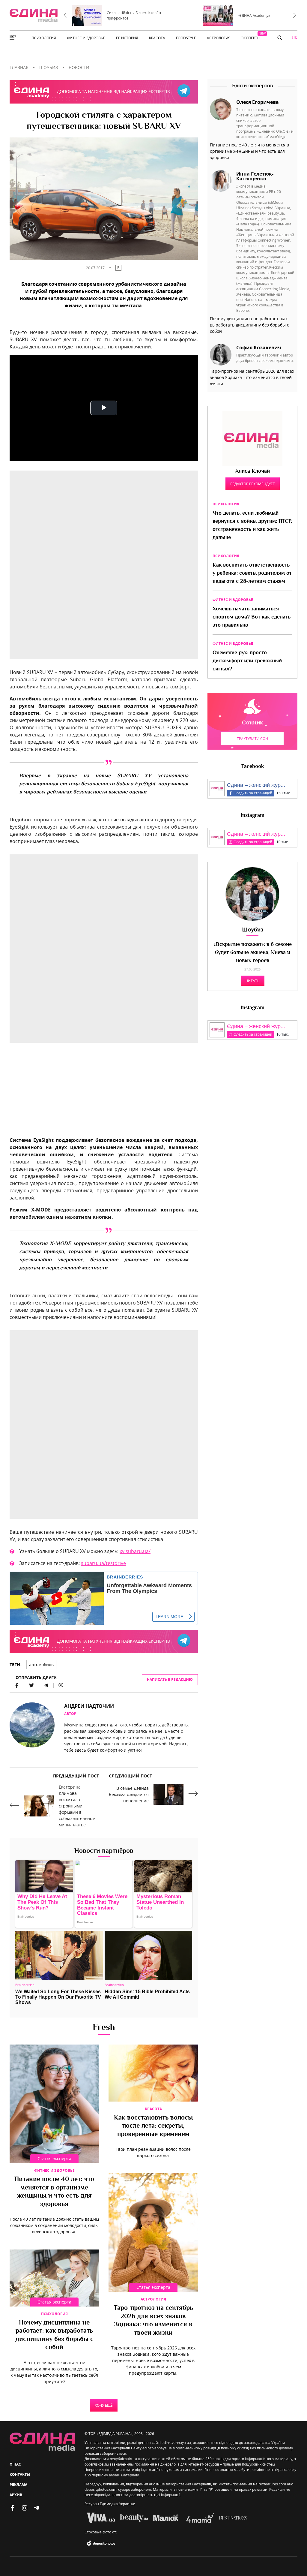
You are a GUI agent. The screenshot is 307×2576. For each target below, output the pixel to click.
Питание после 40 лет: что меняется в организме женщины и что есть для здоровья (54, 2192)
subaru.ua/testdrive (103, 1563)
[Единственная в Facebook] (13, 2508)
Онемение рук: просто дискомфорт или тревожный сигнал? (247, 661)
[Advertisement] (104, 1094)
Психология (54, 2314)
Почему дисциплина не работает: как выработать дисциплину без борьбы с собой (54, 2335)
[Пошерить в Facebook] (17, 1685)
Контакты (20, 2474)
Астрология (153, 2299)
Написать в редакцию (170, 1679)
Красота (153, 2109)
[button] (280, 38)
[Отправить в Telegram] (46, 1685)
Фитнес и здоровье (54, 2170)
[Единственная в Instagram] (25, 2508)
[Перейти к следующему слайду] (295, 15)
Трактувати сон (252, 739)
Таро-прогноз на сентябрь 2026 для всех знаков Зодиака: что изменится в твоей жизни (153, 2321)
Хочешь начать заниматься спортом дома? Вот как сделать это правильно (252, 617)
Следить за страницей (253, 793)
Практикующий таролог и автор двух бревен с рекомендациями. (265, 358)
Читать (253, 981)
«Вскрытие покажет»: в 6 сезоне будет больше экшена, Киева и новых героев (253, 953)
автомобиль (41, 1664)
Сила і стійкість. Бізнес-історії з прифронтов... (134, 15)
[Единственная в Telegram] (37, 2508)
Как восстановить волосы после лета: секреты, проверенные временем (153, 2126)
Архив (16, 2495)
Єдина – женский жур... (256, 785)
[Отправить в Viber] (58, 1685)
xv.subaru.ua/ (135, 1551)
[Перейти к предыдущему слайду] (65, 15)
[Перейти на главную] (34, 15)
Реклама (18, 2485)
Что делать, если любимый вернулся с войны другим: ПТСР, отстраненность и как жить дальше (252, 526)
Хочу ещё (104, 2405)
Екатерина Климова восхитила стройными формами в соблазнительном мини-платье (77, 1806)
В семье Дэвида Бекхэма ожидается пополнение (129, 1794)
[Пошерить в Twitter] (32, 1685)
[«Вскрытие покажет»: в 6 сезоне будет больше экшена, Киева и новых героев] (252, 894)
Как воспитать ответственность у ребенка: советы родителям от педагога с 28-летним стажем (252, 573)
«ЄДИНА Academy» (254, 15)
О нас (15, 2464)
